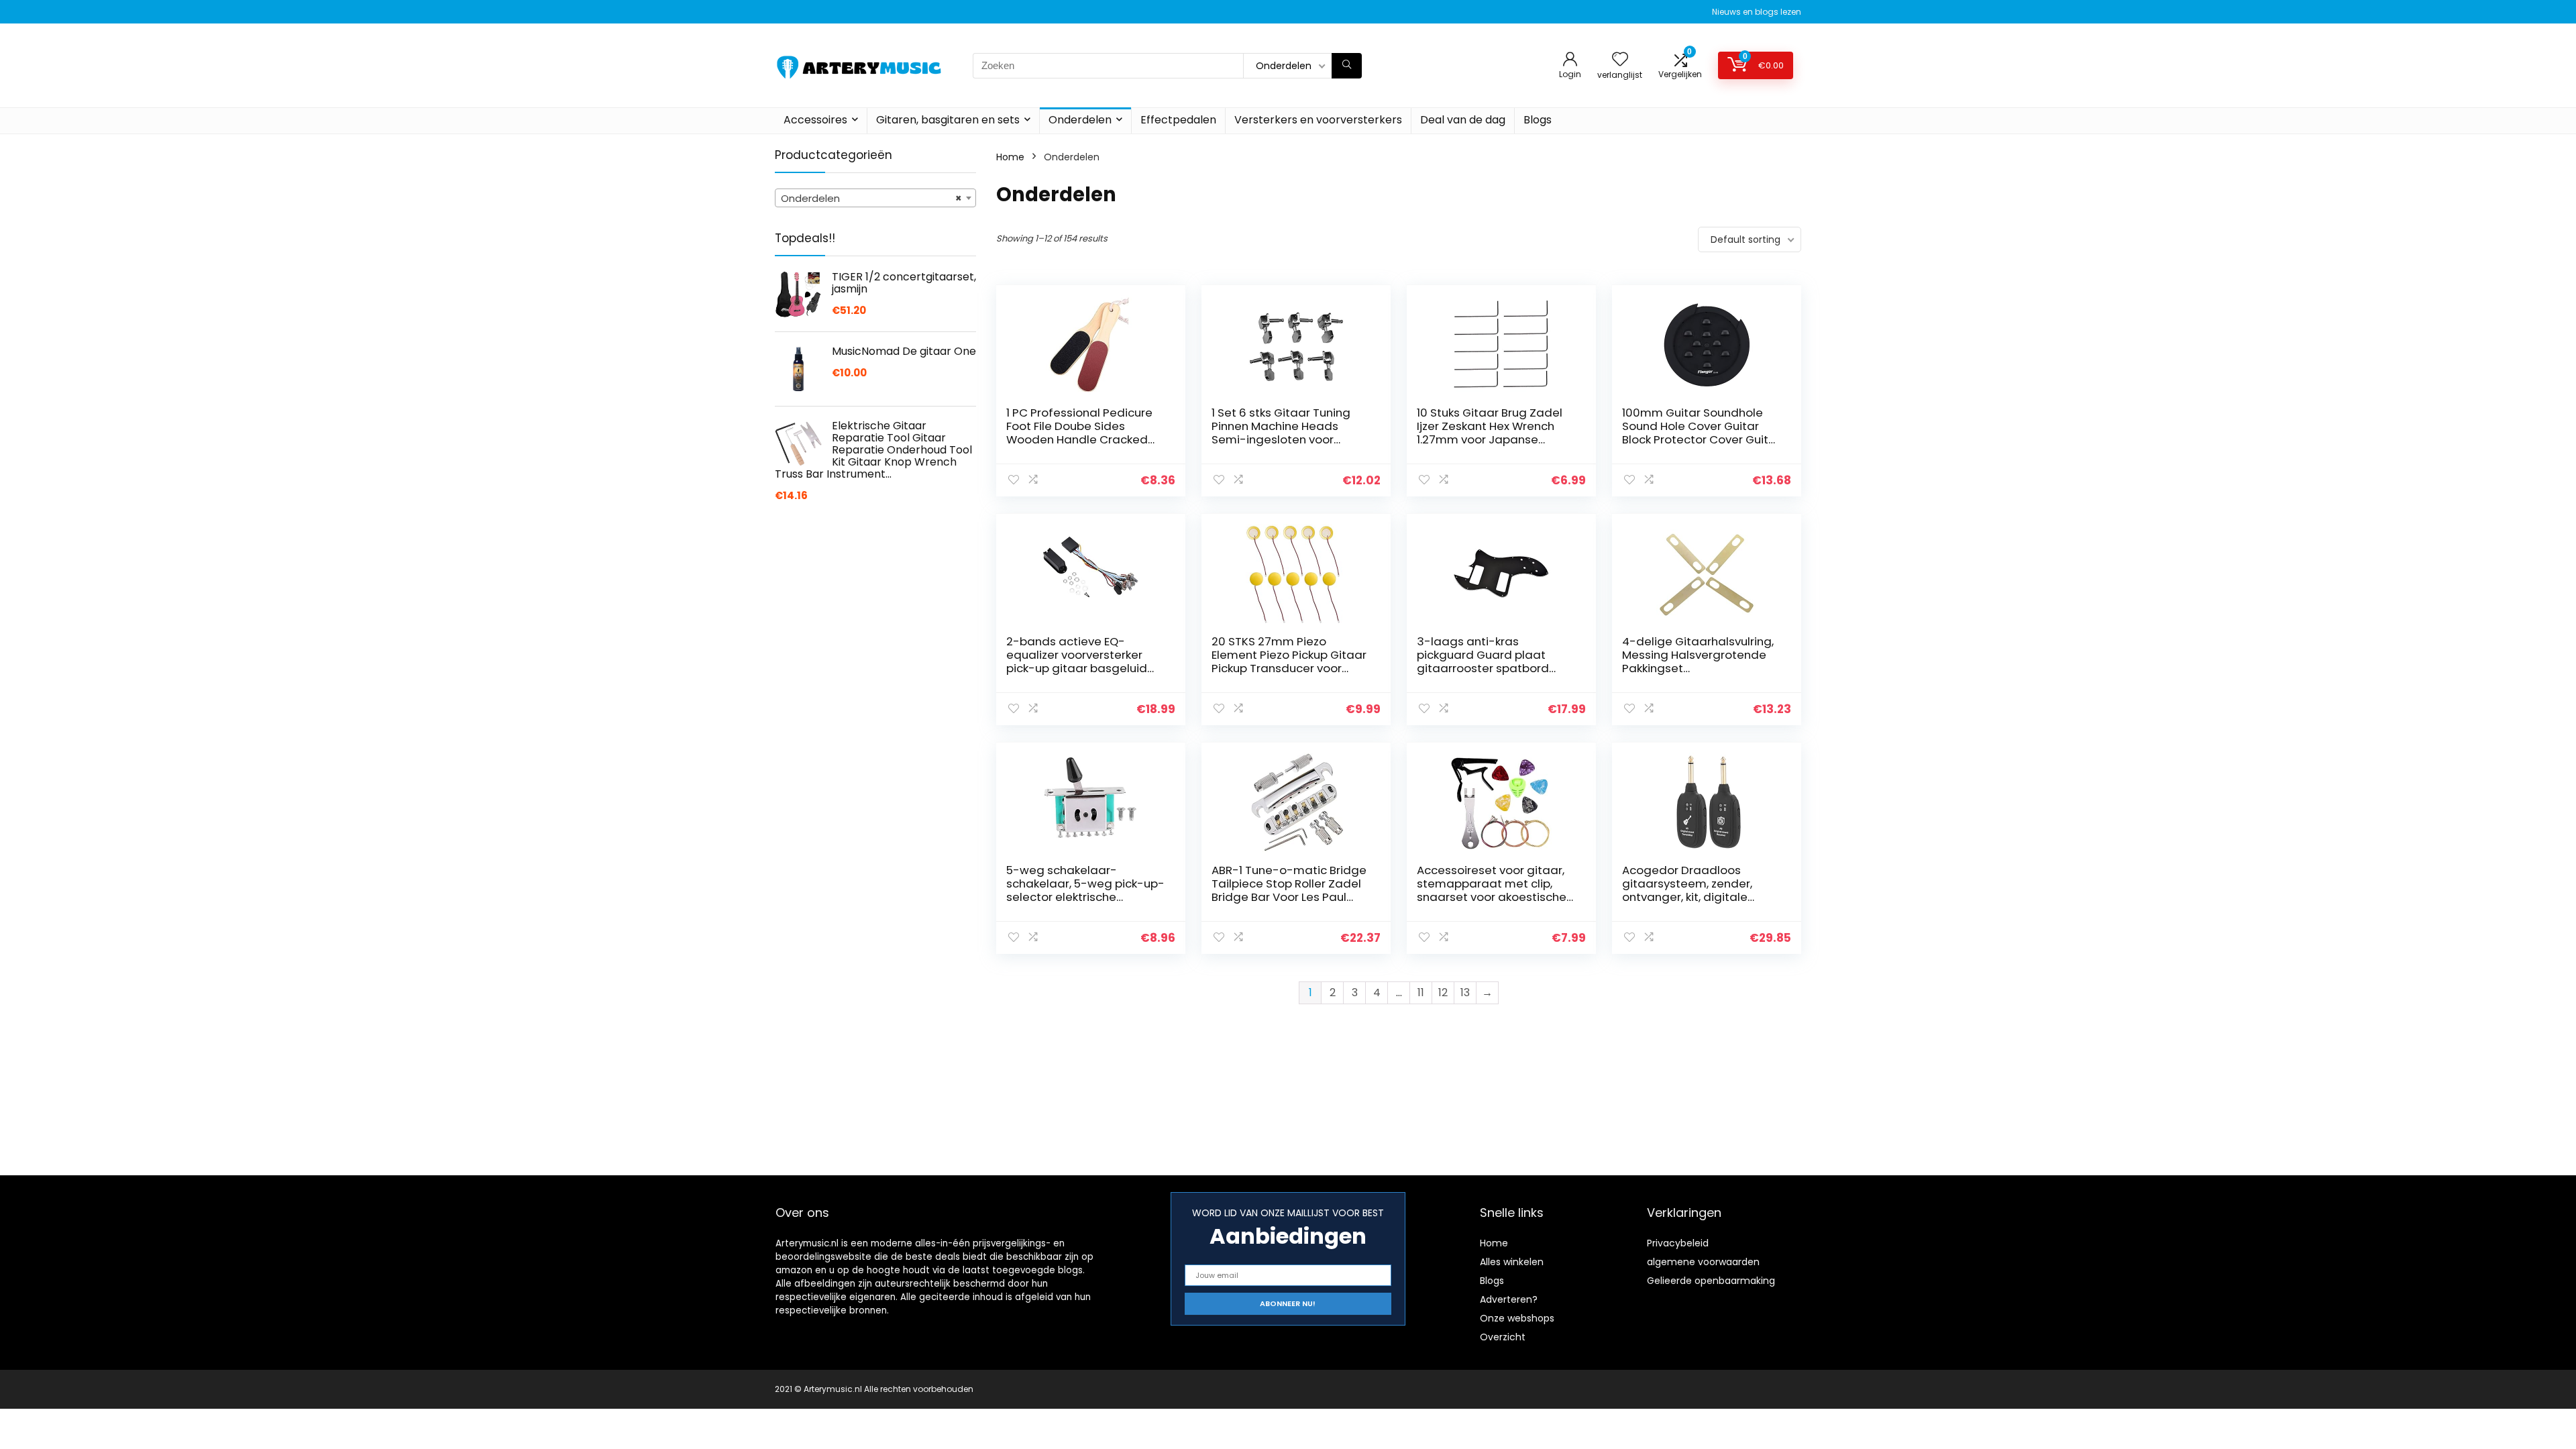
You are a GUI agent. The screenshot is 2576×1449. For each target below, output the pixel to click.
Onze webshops (1517, 1318)
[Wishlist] (1620, 60)
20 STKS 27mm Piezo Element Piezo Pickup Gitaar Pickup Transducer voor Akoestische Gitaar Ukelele (1289, 661)
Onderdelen (1080, 120)
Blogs (1538, 120)
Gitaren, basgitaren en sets (948, 120)
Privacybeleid (1678, 1243)
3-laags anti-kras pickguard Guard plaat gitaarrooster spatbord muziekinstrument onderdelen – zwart (1483, 668)
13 (1465, 992)
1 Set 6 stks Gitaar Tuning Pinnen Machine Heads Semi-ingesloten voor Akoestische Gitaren (1281, 433)
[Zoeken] (1347, 66)
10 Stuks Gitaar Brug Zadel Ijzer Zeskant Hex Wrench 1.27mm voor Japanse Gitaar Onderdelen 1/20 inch (1495, 433)
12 (1443, 992)
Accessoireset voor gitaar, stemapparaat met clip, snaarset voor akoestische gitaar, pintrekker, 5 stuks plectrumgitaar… (1492, 897)
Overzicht (1503, 1337)
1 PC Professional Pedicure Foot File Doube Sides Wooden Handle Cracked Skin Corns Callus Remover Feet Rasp (1080, 439)
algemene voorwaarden (1703, 1262)
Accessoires (815, 120)
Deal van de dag (1463, 120)
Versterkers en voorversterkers (1318, 120)
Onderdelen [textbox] (871, 198)
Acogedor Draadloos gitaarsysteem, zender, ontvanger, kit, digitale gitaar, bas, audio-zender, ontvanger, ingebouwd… (1696, 897)
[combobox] (875, 198)
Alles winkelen (1512, 1262)
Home (1010, 157)
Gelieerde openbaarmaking (1711, 1281)
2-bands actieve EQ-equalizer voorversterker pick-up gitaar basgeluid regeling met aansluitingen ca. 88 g (1083, 668)
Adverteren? (1509, 1299)
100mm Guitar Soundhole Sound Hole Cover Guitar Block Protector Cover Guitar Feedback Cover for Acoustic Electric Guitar (1701, 439)
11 (1421, 992)
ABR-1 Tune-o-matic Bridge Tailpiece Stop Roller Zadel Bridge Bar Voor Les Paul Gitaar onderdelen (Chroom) (1289, 897)
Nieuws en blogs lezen (1757, 12)
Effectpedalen (1178, 120)
